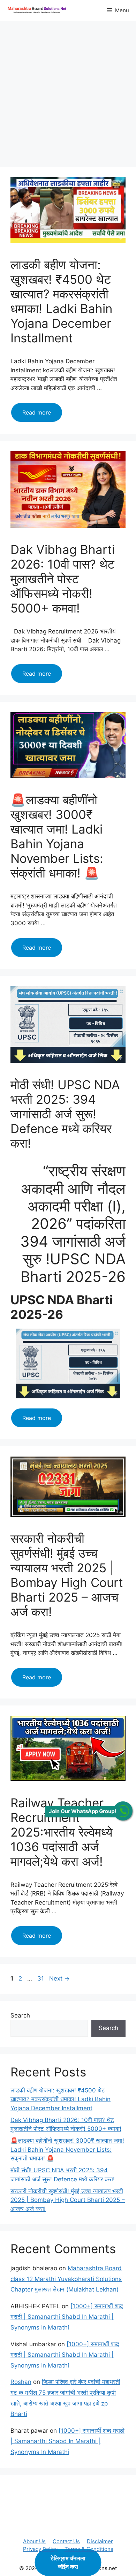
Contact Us (66, 2541)
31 (41, 1978)
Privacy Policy (40, 2549)
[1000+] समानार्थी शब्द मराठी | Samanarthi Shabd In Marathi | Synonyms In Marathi (67, 2317)
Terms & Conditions (89, 2549)
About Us (34, 2541)
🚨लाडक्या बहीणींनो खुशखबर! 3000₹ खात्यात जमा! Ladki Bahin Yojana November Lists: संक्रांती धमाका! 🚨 (57, 836)
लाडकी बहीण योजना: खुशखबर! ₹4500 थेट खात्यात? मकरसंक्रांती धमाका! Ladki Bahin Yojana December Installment (61, 301)
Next (59, 1978)
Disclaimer (100, 2541)
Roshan (21, 2382)
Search (20, 2015)
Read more (42, 415)
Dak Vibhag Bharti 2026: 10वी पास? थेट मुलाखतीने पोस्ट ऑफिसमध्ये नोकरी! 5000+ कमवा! (63, 579)
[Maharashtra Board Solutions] (38, 10)
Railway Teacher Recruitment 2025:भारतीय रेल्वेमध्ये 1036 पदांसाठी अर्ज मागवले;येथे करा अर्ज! (61, 1832)
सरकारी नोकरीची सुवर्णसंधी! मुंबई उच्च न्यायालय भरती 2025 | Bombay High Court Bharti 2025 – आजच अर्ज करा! (67, 1575)
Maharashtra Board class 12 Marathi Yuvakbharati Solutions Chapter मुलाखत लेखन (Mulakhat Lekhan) (66, 2279)
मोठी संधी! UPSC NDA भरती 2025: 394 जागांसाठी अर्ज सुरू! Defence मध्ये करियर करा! (65, 1114)
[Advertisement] (68, 96)
